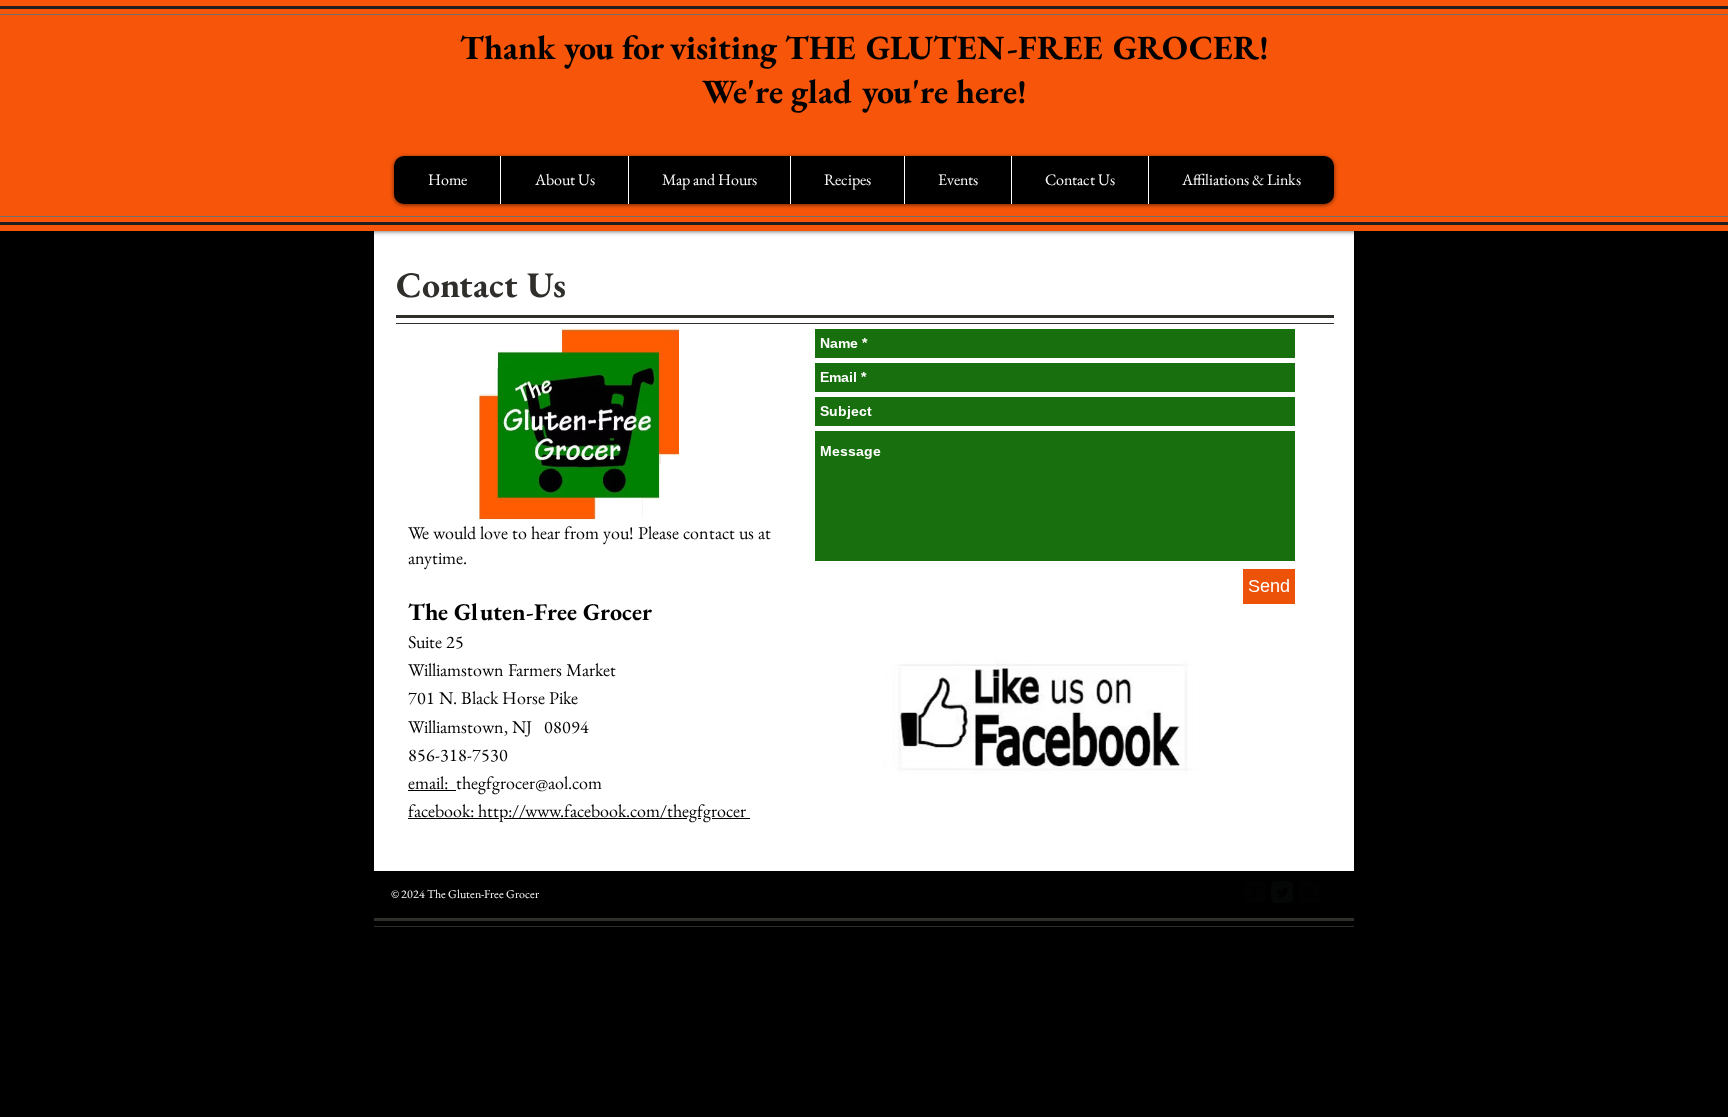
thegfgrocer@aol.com (529, 782)
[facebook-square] (1255, 892)
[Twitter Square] (1282, 892)
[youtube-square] (1309, 892)
